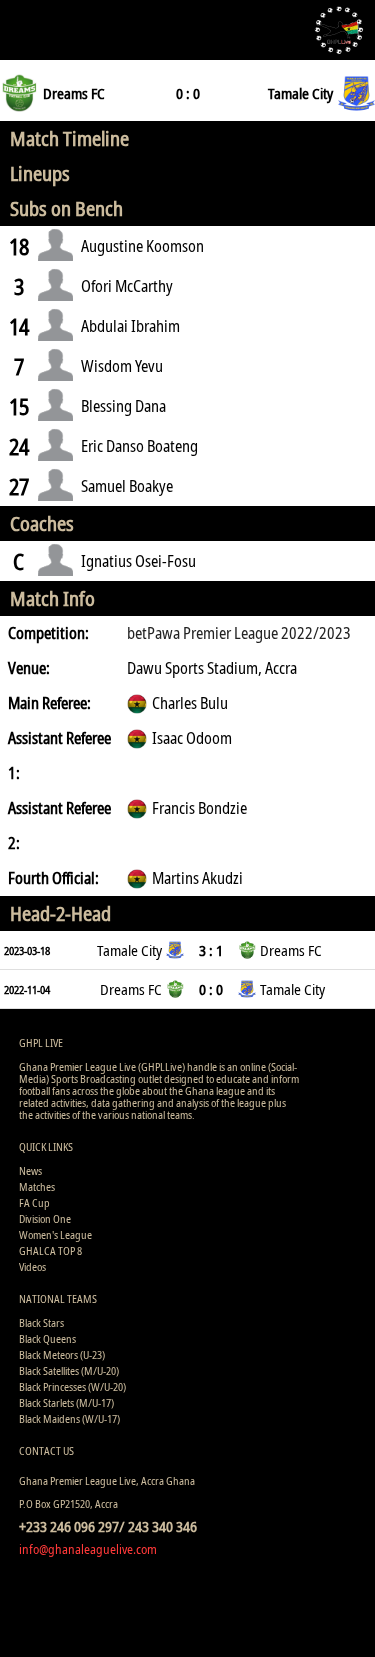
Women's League (55, 1234)
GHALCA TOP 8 (50, 1250)
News (30, 1170)
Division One (45, 1218)
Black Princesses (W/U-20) (72, 1386)
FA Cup (34, 1202)
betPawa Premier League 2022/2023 (239, 633)
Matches (37, 1186)
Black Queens (47, 1338)
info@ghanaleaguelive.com (88, 1549)
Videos (32, 1266)
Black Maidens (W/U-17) (69, 1418)
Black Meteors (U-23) (62, 1354)
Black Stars (41, 1322)
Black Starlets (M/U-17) (66, 1402)
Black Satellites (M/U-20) (69, 1370)
